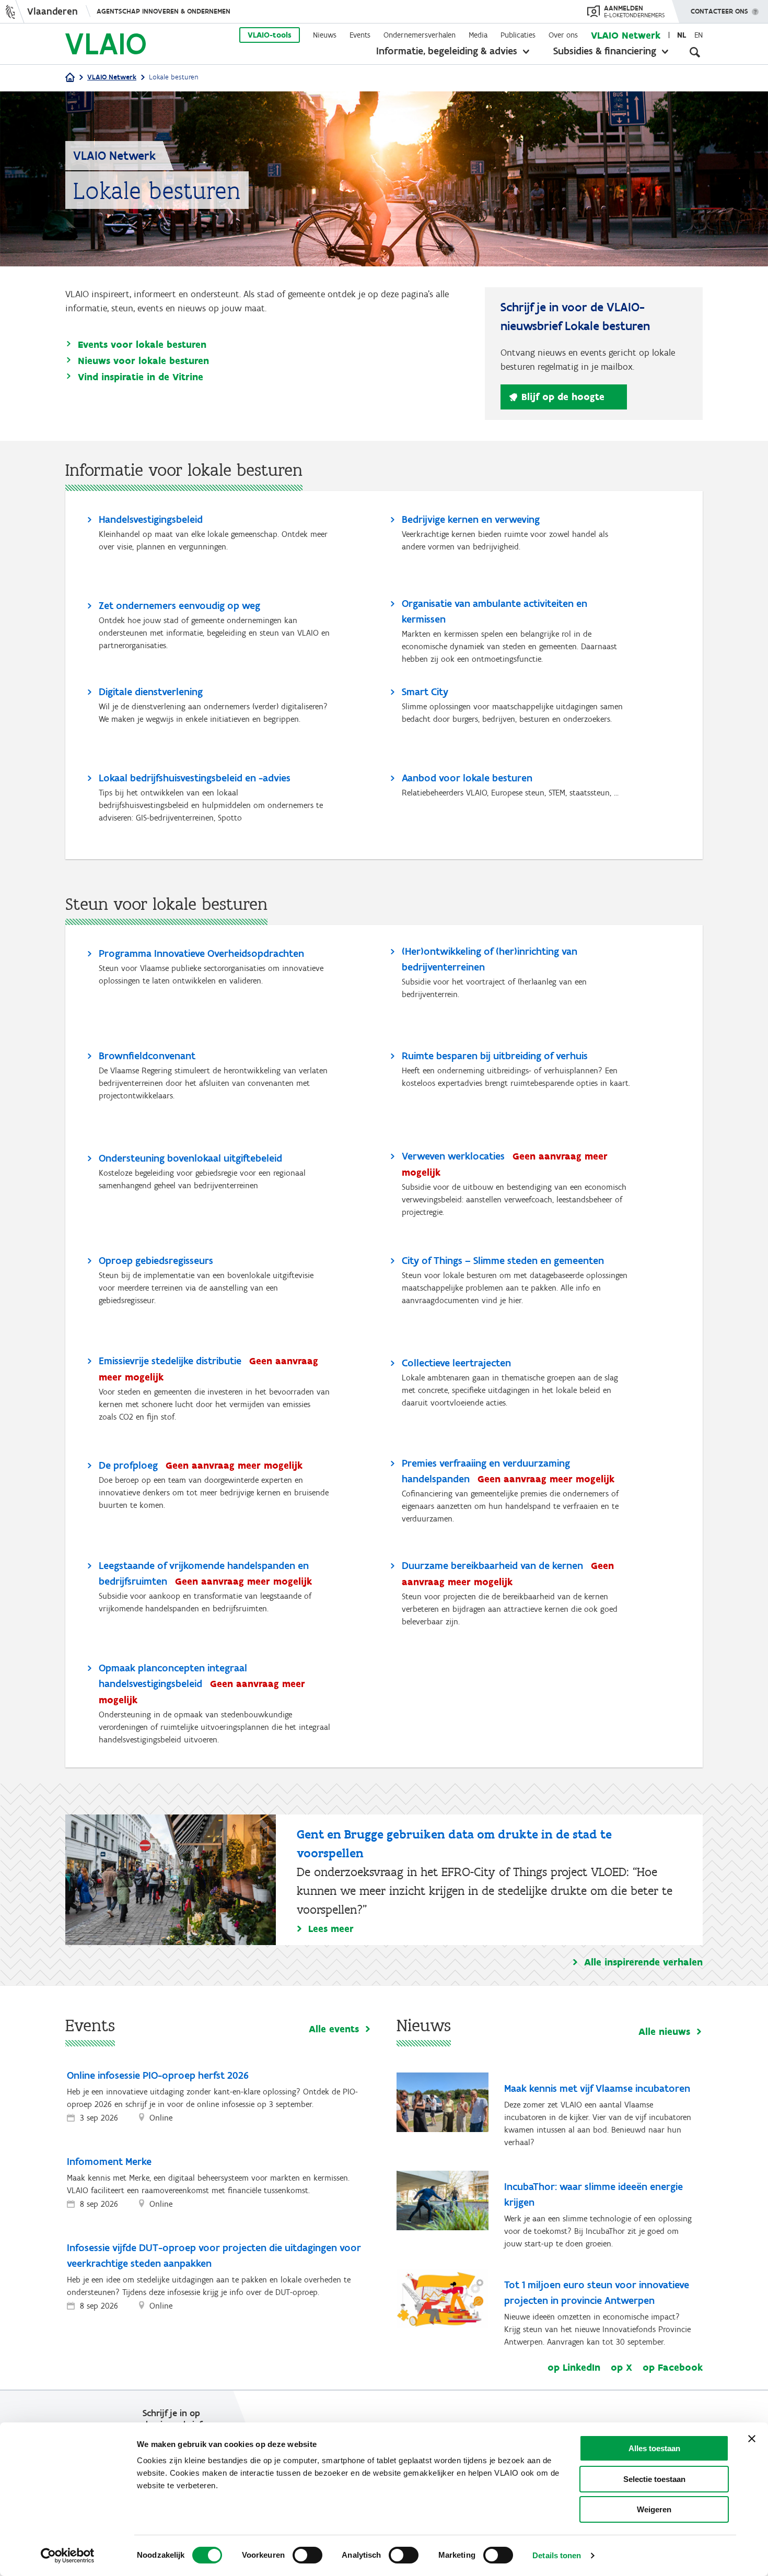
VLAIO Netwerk (626, 35)
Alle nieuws (664, 2032)
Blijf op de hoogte (563, 397)
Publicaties (518, 35)
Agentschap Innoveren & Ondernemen (164, 11)
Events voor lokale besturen (142, 344)
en (699, 35)
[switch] (307, 2555)
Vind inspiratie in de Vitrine (141, 377)
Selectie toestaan (654, 2479)
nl (682, 35)
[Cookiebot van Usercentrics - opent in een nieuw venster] (68, 2556)
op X (621, 2368)
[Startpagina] (70, 78)
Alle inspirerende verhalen (643, 1962)
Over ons (563, 35)
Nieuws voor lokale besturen (143, 361)
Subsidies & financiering (605, 51)
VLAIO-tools (270, 35)
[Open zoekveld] (695, 52)
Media (478, 35)
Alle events (334, 2029)
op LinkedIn (574, 2368)
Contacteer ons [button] (719, 11)
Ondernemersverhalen (420, 35)
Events (360, 35)
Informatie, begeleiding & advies (447, 51)
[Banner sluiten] (752, 2439)
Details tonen (557, 2555)
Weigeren (654, 2509)
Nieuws (325, 35)
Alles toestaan (654, 2448)
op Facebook (673, 2368)
